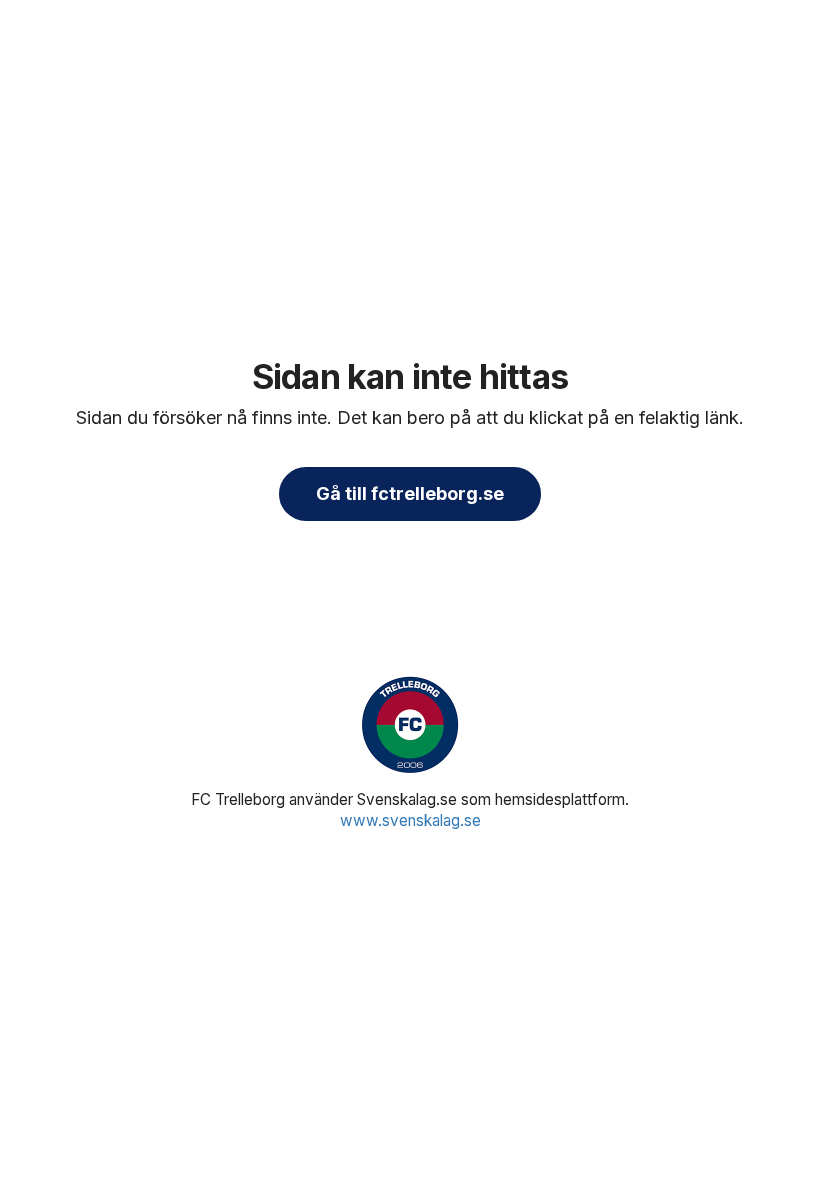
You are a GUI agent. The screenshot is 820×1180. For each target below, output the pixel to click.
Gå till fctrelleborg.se (410, 493)
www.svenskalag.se (410, 820)
